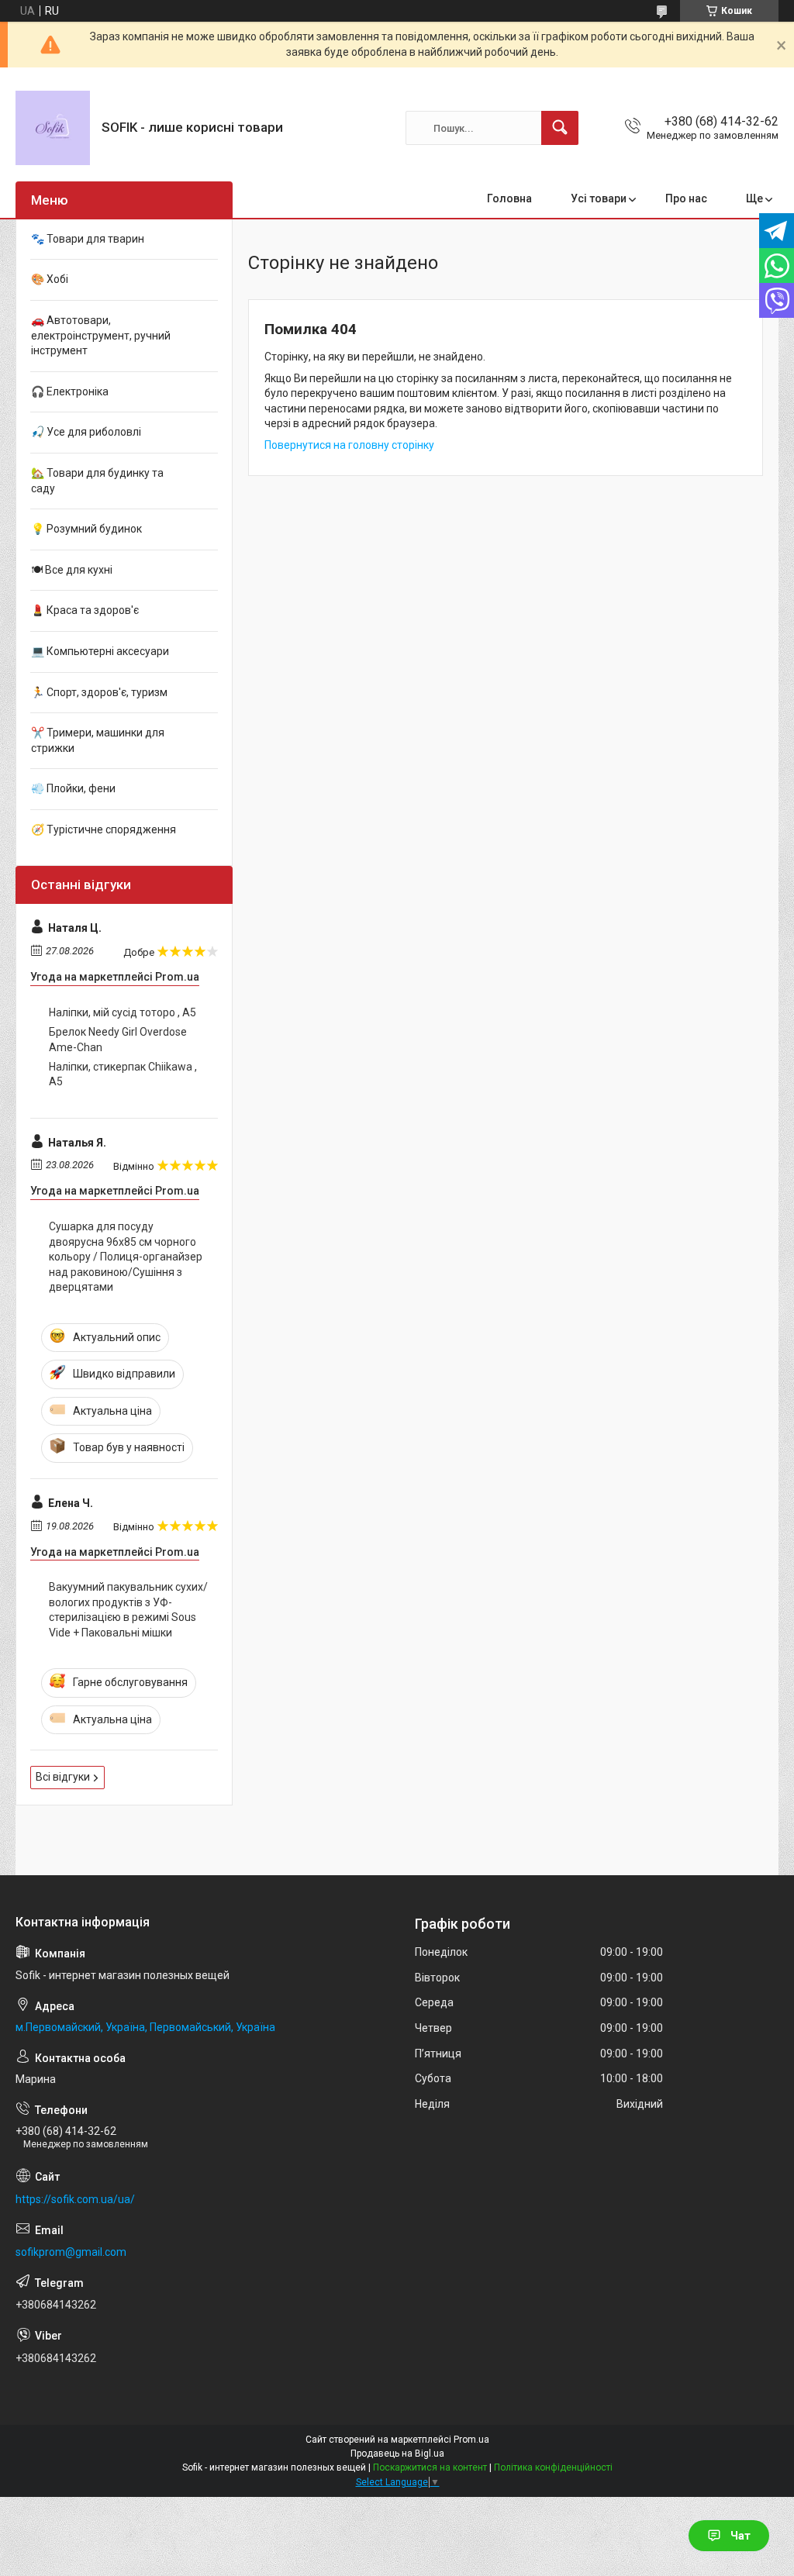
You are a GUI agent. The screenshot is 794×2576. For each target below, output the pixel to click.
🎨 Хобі (50, 279)
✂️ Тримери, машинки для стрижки (98, 740)
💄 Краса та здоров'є (85, 610)
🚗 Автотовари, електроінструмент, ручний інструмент (101, 335)
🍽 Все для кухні (72, 570)
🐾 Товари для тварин (88, 239)
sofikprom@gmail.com (71, 2252)
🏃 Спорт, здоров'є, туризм (99, 692)
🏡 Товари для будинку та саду (97, 481)
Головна (509, 198)
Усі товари (599, 198)
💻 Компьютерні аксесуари (100, 651)
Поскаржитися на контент (430, 2467)
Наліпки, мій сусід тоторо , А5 (123, 1012)
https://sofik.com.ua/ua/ (75, 2199)
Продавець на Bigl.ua (397, 2454)
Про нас (686, 198)
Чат (740, 2536)
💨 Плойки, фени (73, 788)
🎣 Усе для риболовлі (86, 432)
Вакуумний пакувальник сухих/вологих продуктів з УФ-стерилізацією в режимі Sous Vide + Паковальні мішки (128, 1610)
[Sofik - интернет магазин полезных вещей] (53, 128)
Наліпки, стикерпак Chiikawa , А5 (123, 1074)
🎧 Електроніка (70, 391)
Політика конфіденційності (553, 2467)
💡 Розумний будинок (86, 529)
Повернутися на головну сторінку (349, 445)
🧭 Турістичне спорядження (104, 829)
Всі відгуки (63, 1777)
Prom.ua (471, 2440)
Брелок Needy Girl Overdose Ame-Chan (118, 1040)
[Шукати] (560, 128)
